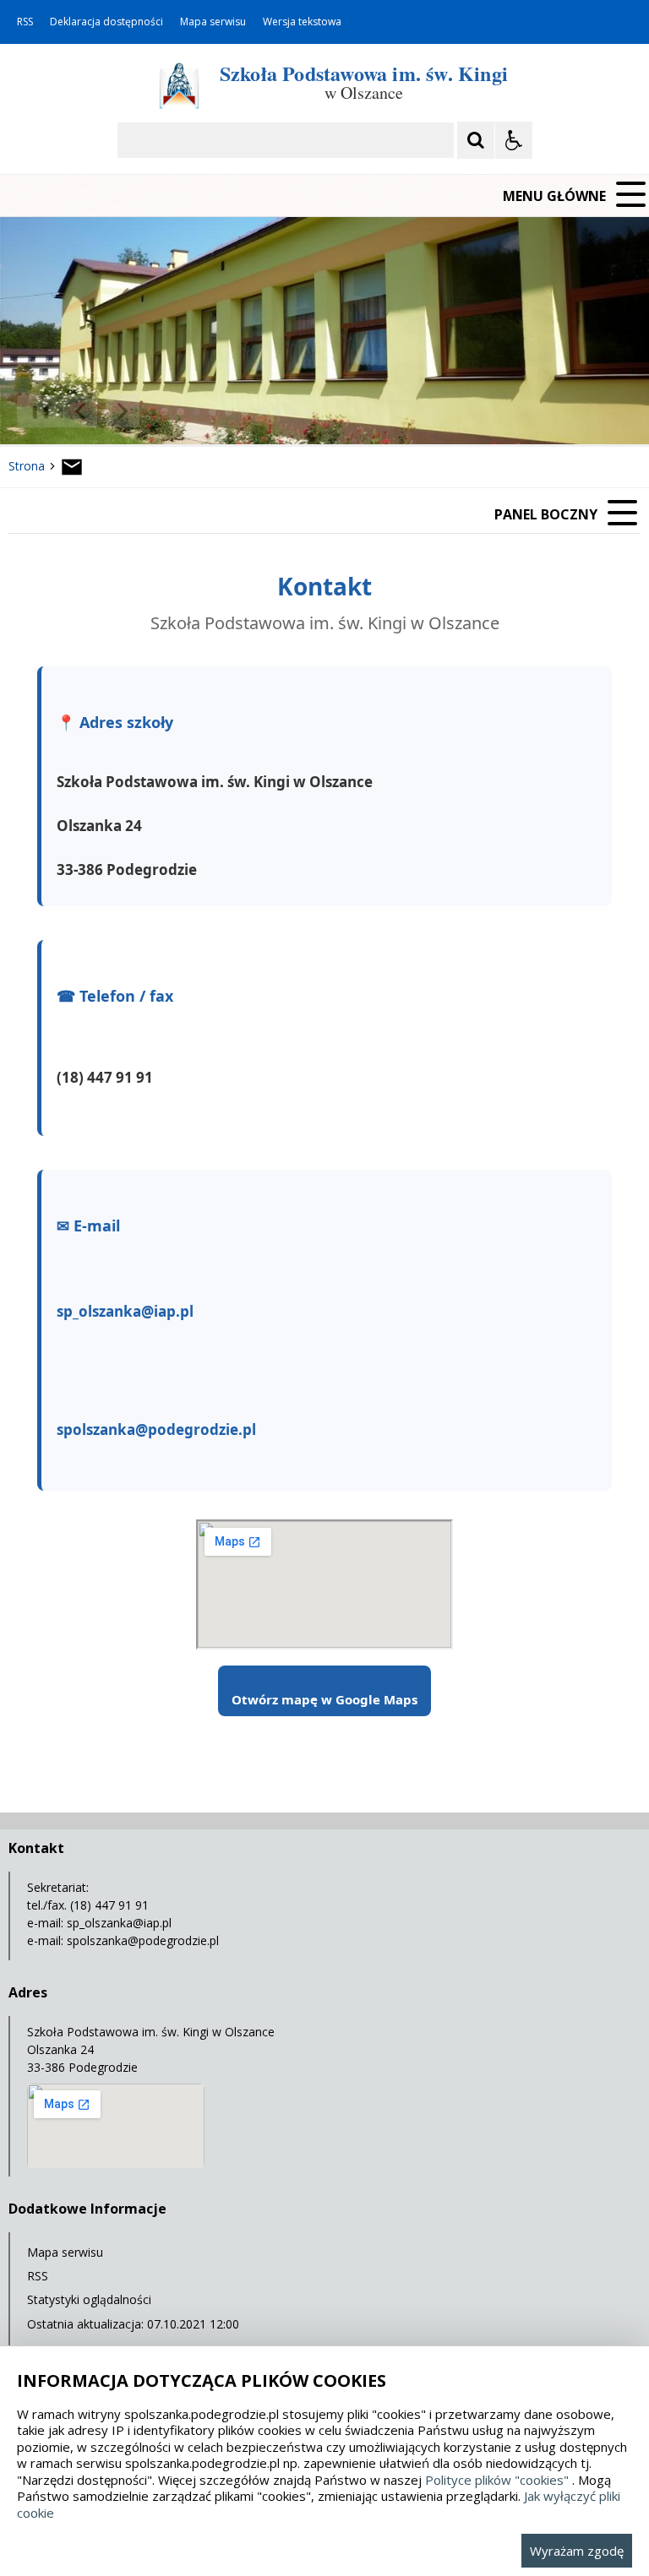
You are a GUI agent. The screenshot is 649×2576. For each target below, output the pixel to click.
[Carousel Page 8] (277, 412)
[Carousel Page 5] (229, 412)
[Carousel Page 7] (261, 412)
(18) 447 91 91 (105, 1077)
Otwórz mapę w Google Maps (324, 1699)
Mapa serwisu (213, 22)
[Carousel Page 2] (180, 412)
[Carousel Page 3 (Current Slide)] (196, 412)
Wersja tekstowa (302, 22)
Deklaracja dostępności (106, 22)
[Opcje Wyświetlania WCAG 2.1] (514, 140)
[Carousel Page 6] (245, 412)
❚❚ (34, 411)
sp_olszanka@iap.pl (125, 1311)
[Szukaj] (476, 140)
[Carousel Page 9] (293, 412)
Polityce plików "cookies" (497, 2480)
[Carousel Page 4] (213, 412)
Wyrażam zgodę (577, 2551)
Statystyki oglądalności (89, 2299)
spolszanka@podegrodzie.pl (156, 1429)
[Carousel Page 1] (164, 412)
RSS (25, 22)
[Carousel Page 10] (309, 412)
